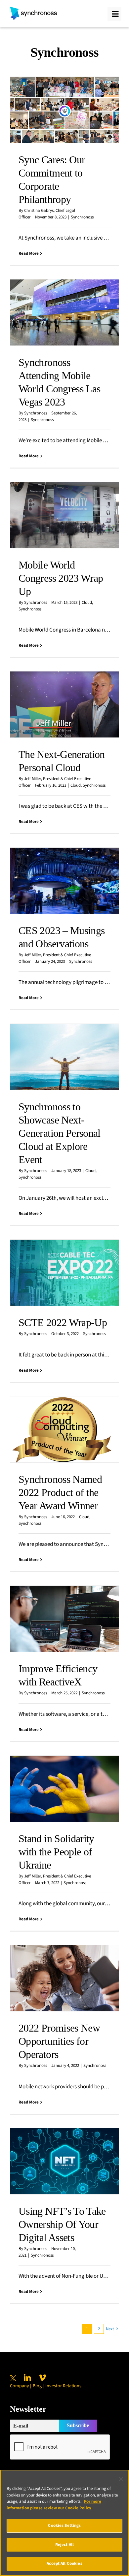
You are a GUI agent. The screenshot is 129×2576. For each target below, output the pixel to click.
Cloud (87, 603)
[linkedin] (27, 2378)
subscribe (78, 2425)
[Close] (121, 2479)
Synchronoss (82, 217)
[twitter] (13, 2378)
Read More (29, 253)
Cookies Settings (64, 2526)
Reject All (64, 2545)
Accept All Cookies (64, 2563)
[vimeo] (42, 2378)
